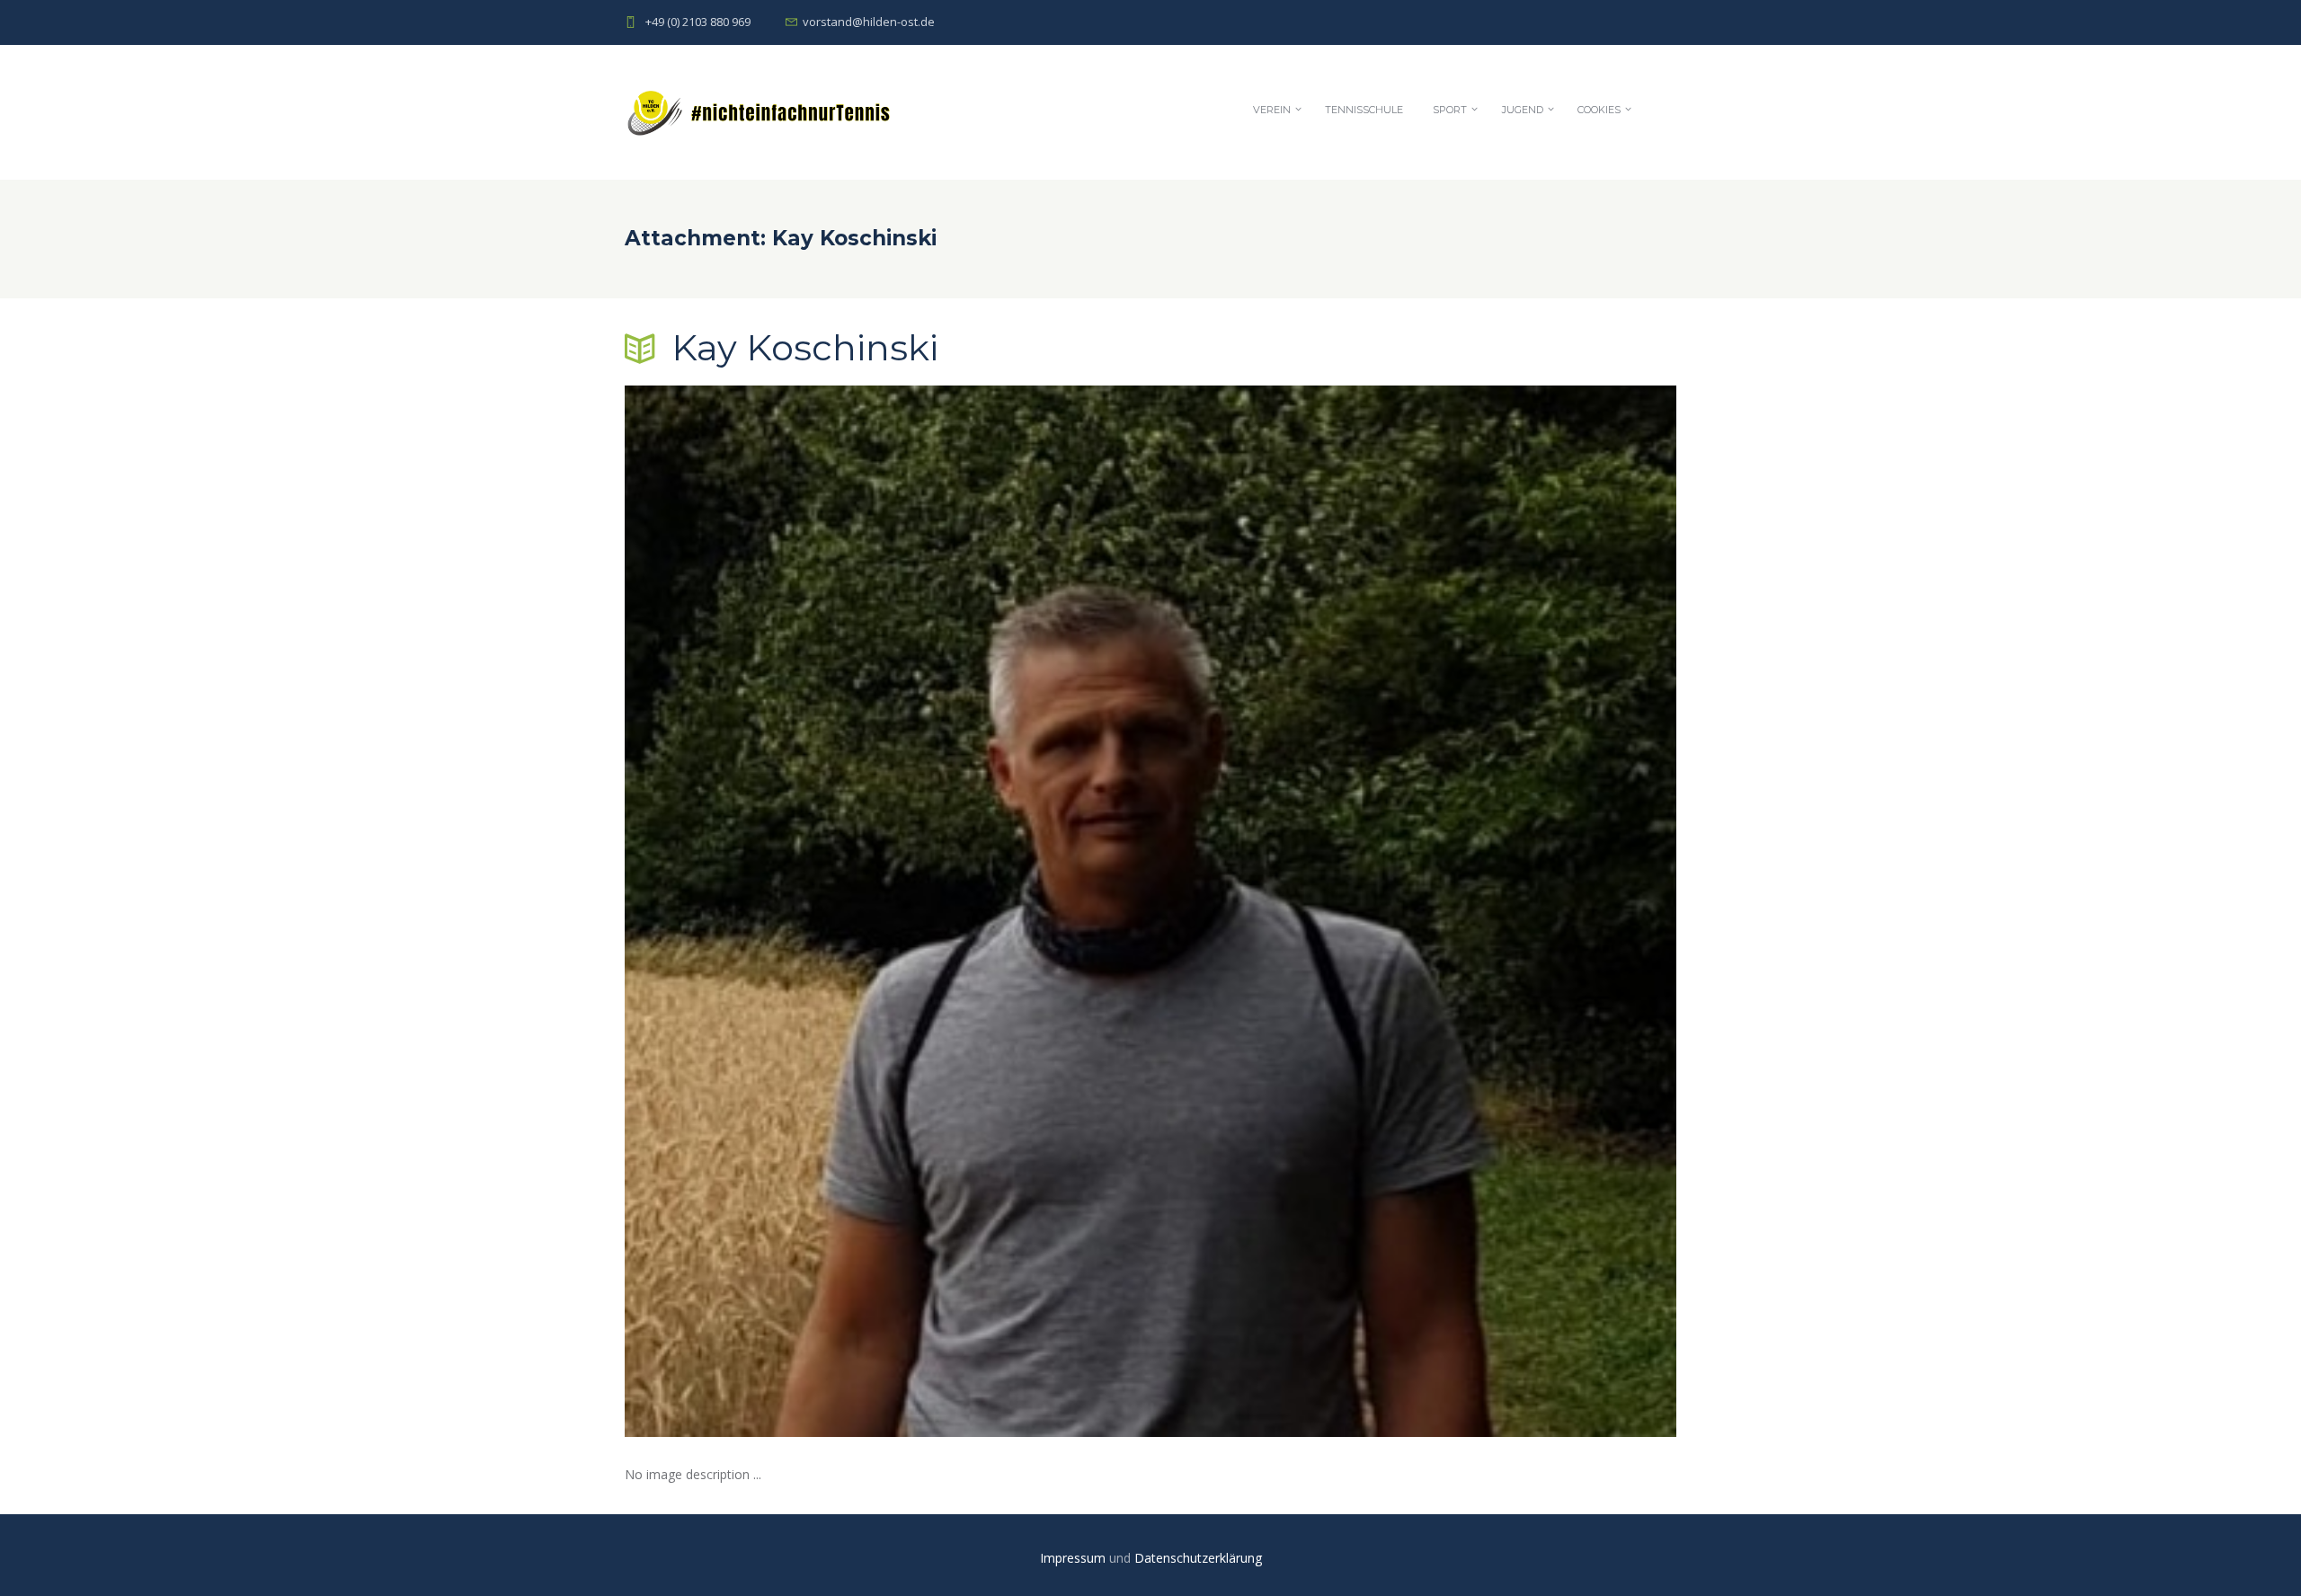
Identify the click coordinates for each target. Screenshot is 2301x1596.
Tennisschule (1364, 110)
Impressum (1075, 1558)
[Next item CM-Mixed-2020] (1413, 911)
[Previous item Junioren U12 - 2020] (888, 911)
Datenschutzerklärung (1198, 1558)
